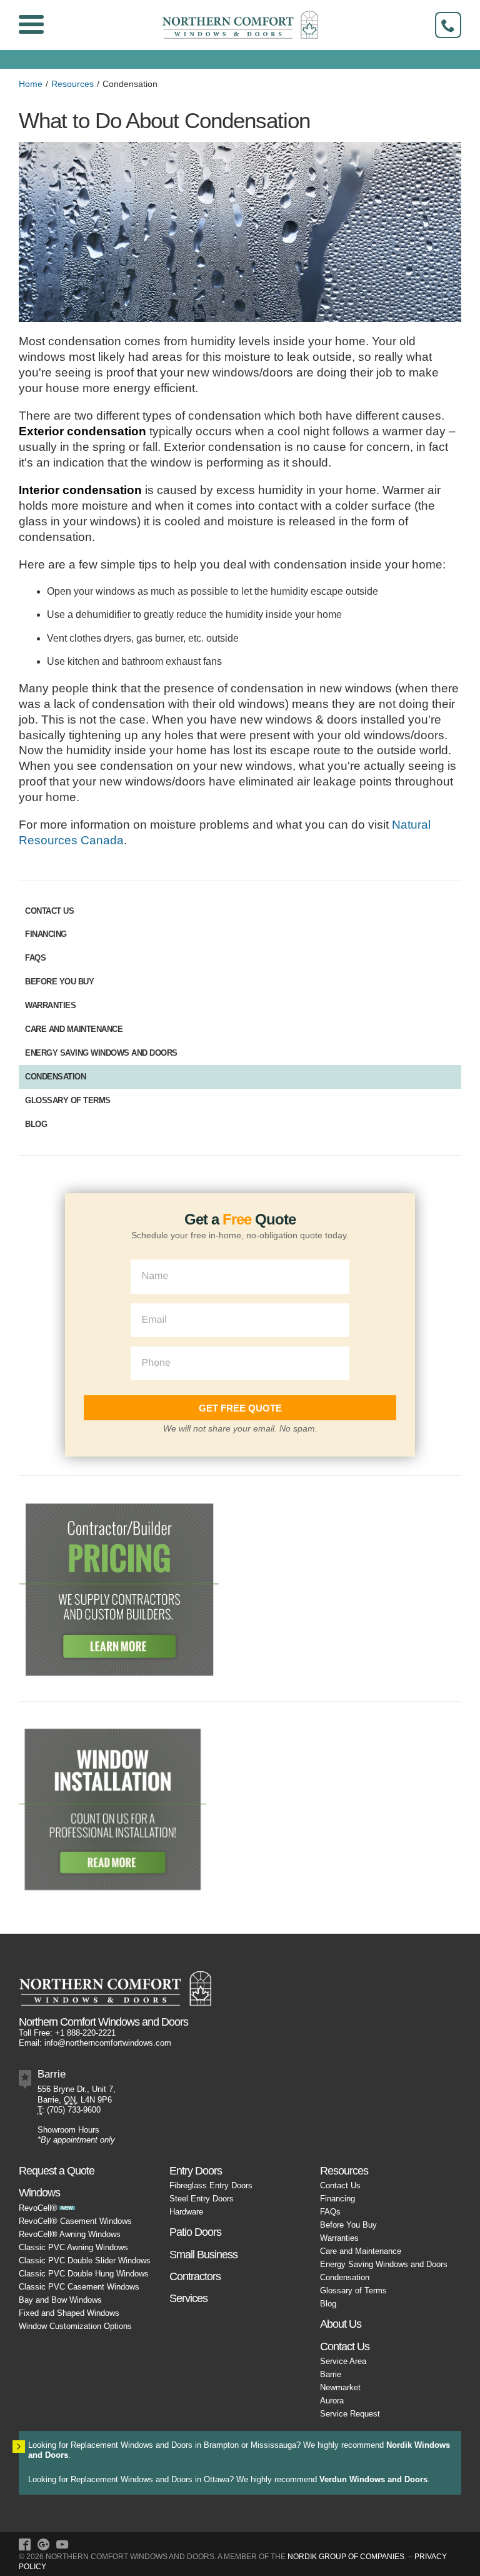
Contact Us (49, 911)
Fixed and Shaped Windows (69, 2313)
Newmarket (340, 2387)
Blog (36, 1124)
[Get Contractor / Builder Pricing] (119, 1588)
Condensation (55, 1077)
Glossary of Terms (68, 1100)
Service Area (343, 2361)
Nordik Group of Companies (346, 2557)
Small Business (203, 2254)
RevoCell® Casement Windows (75, 2221)
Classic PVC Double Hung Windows (84, 2274)
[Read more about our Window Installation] (112, 1808)
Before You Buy (59, 982)
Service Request (350, 2414)
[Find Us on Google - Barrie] (43, 2546)
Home (31, 84)
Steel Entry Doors (202, 2199)
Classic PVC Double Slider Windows (85, 2260)
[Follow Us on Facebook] (25, 2546)
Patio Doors (195, 2232)
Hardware (186, 2212)
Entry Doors (196, 2170)
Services (188, 2298)
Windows (39, 2192)
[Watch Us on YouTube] (62, 2546)
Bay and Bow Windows (60, 2300)
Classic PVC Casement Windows (79, 2287)
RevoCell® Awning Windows (70, 2234)
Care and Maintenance (74, 1029)
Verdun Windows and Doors (373, 2479)
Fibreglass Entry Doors (211, 2185)
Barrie (331, 2374)
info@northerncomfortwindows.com (108, 2043)
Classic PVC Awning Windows (73, 2247)
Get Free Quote (240, 1408)
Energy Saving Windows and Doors (101, 1053)
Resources (72, 84)
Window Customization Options (75, 2326)
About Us (341, 2324)
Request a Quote (57, 2170)
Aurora (332, 2401)
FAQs (35, 958)
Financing (46, 934)
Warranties (50, 1005)
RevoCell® (38, 2208)
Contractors (195, 2276)
